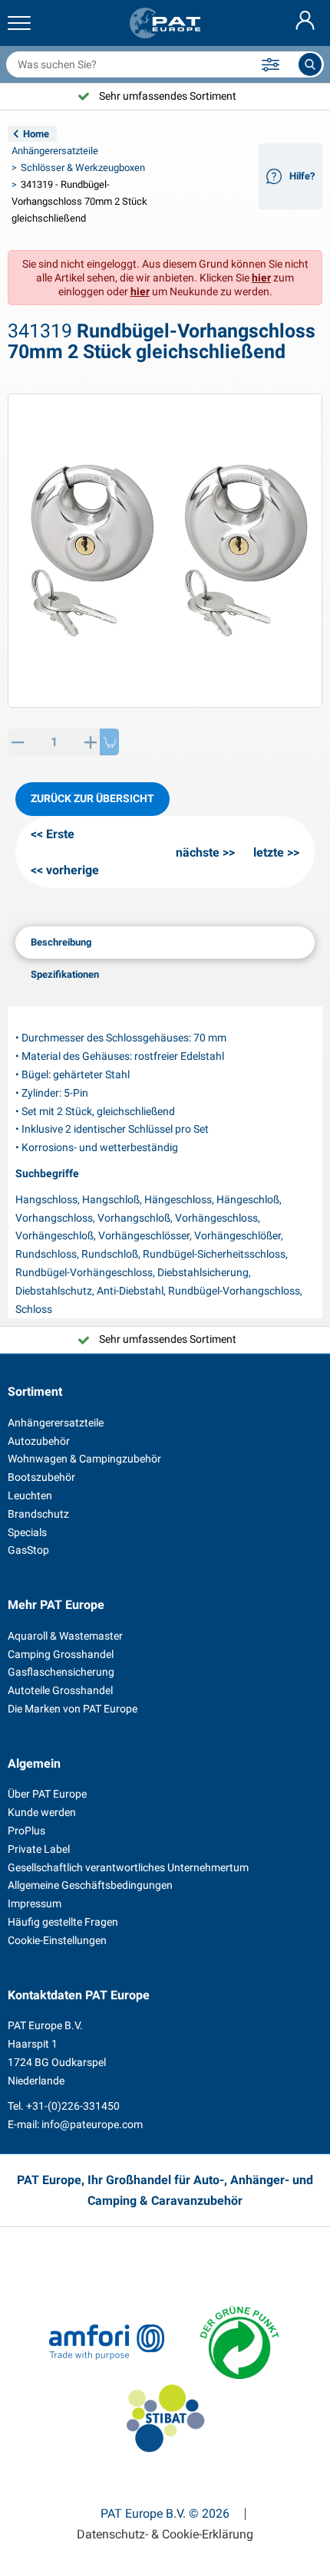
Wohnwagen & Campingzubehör (84, 1459)
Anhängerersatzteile (55, 151)
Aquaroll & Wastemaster (65, 1636)
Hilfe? (302, 176)
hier (261, 278)
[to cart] (109, 742)
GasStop (28, 1550)
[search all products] (310, 64)
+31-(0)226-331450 (73, 2106)
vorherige (73, 870)
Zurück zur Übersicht (92, 798)
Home (36, 134)
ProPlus (26, 1831)
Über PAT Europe (47, 1794)
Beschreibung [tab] (61, 942)
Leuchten (30, 1495)
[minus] (17, 742)
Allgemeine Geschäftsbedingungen (90, 1885)
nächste (198, 852)
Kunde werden (42, 1812)
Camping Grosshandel (61, 1654)
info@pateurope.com (92, 2124)
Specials (27, 1532)
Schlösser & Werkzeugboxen (83, 168)
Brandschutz (38, 1514)
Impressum (35, 1903)
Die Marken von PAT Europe (73, 1709)
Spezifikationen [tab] (65, 974)
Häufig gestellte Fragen (63, 1922)
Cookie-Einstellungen (57, 1940)
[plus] (90, 742)
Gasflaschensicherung (61, 1672)
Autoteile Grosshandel (60, 1690)
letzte (269, 852)
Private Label (39, 1849)
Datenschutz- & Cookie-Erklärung (165, 2535)
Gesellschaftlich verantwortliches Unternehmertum (128, 1867)
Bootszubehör (41, 1477)
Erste (60, 834)
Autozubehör (39, 1441)
